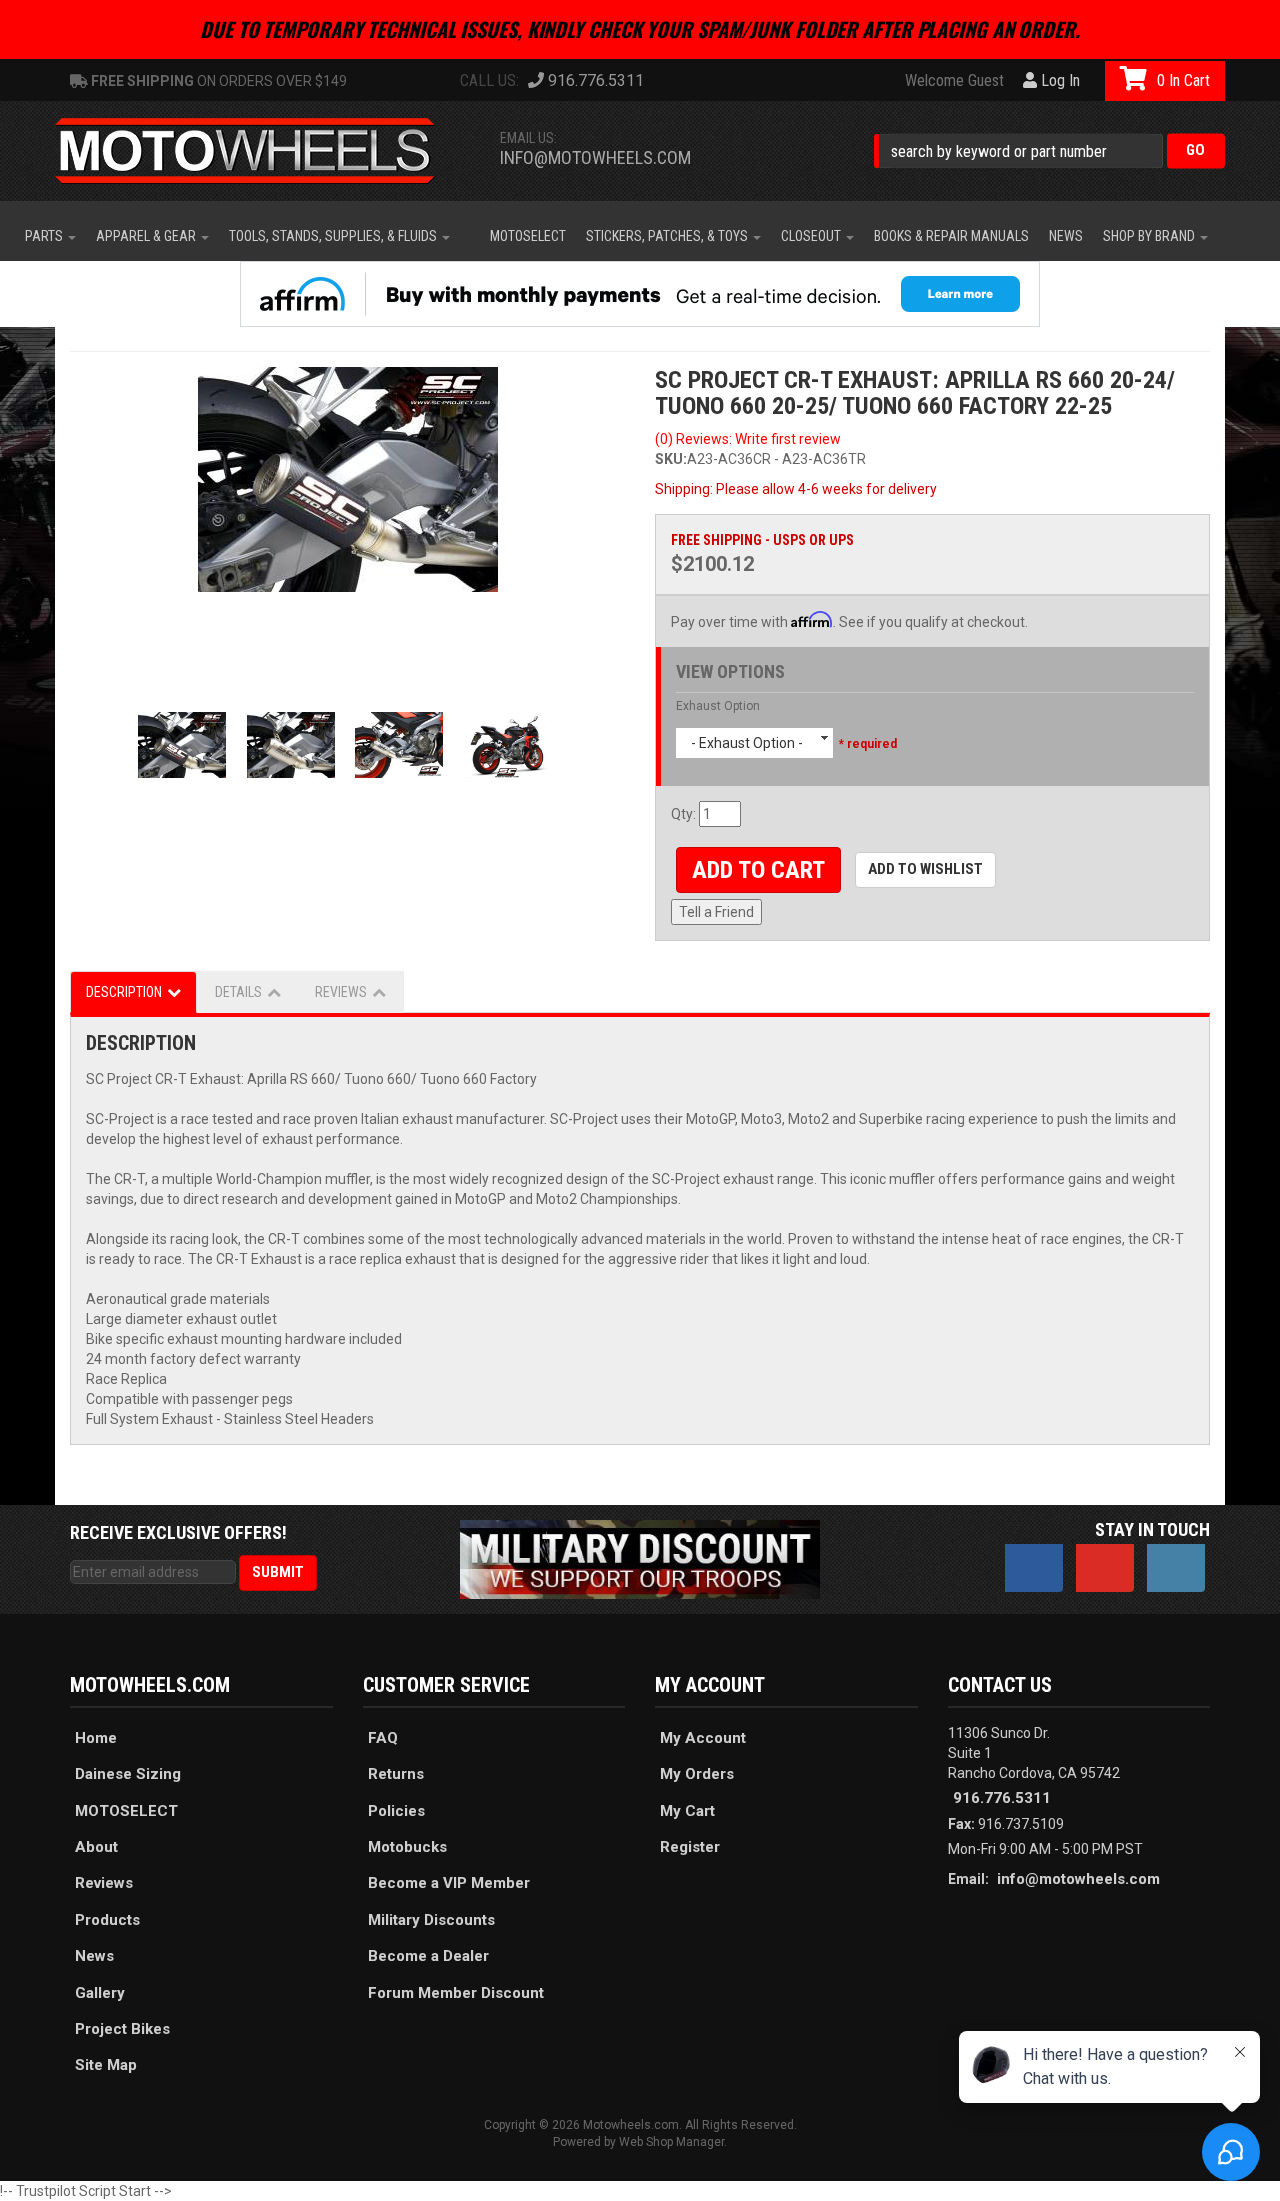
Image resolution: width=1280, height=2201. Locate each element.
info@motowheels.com (595, 157)
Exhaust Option (718, 706)
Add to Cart (758, 870)
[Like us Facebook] (1034, 1568)
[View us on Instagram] (1176, 1568)
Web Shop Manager (671, 2142)
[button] (1049, 150)
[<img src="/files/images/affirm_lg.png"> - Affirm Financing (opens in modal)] (640, 294)
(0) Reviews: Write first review (748, 439)
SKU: (671, 459)
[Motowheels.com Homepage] (260, 151)
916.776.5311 (1002, 1798)
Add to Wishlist (925, 869)
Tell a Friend (716, 912)
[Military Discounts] (640, 1558)
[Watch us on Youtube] (1105, 1568)
